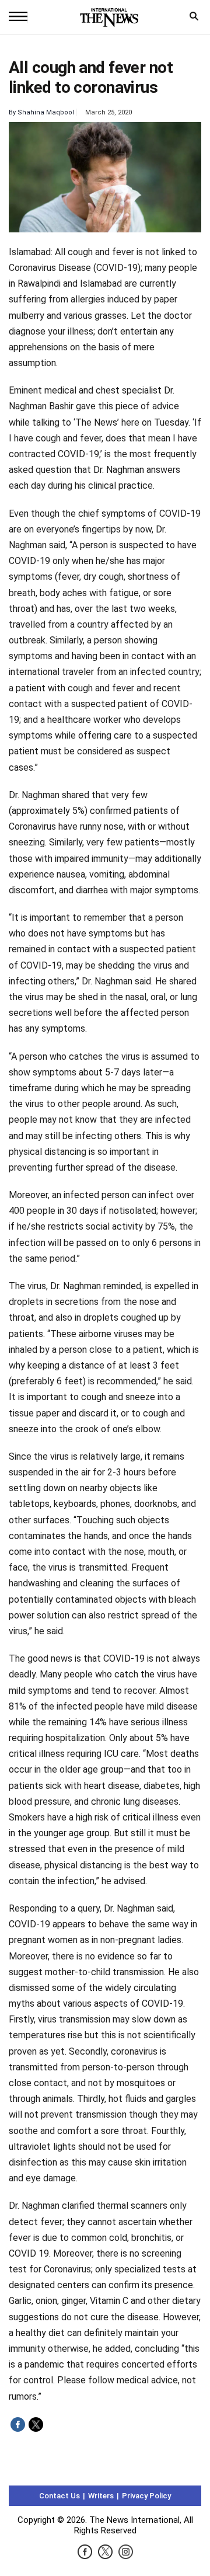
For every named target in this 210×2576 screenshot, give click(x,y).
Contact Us (60, 2496)
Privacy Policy (146, 2496)
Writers (101, 2496)
